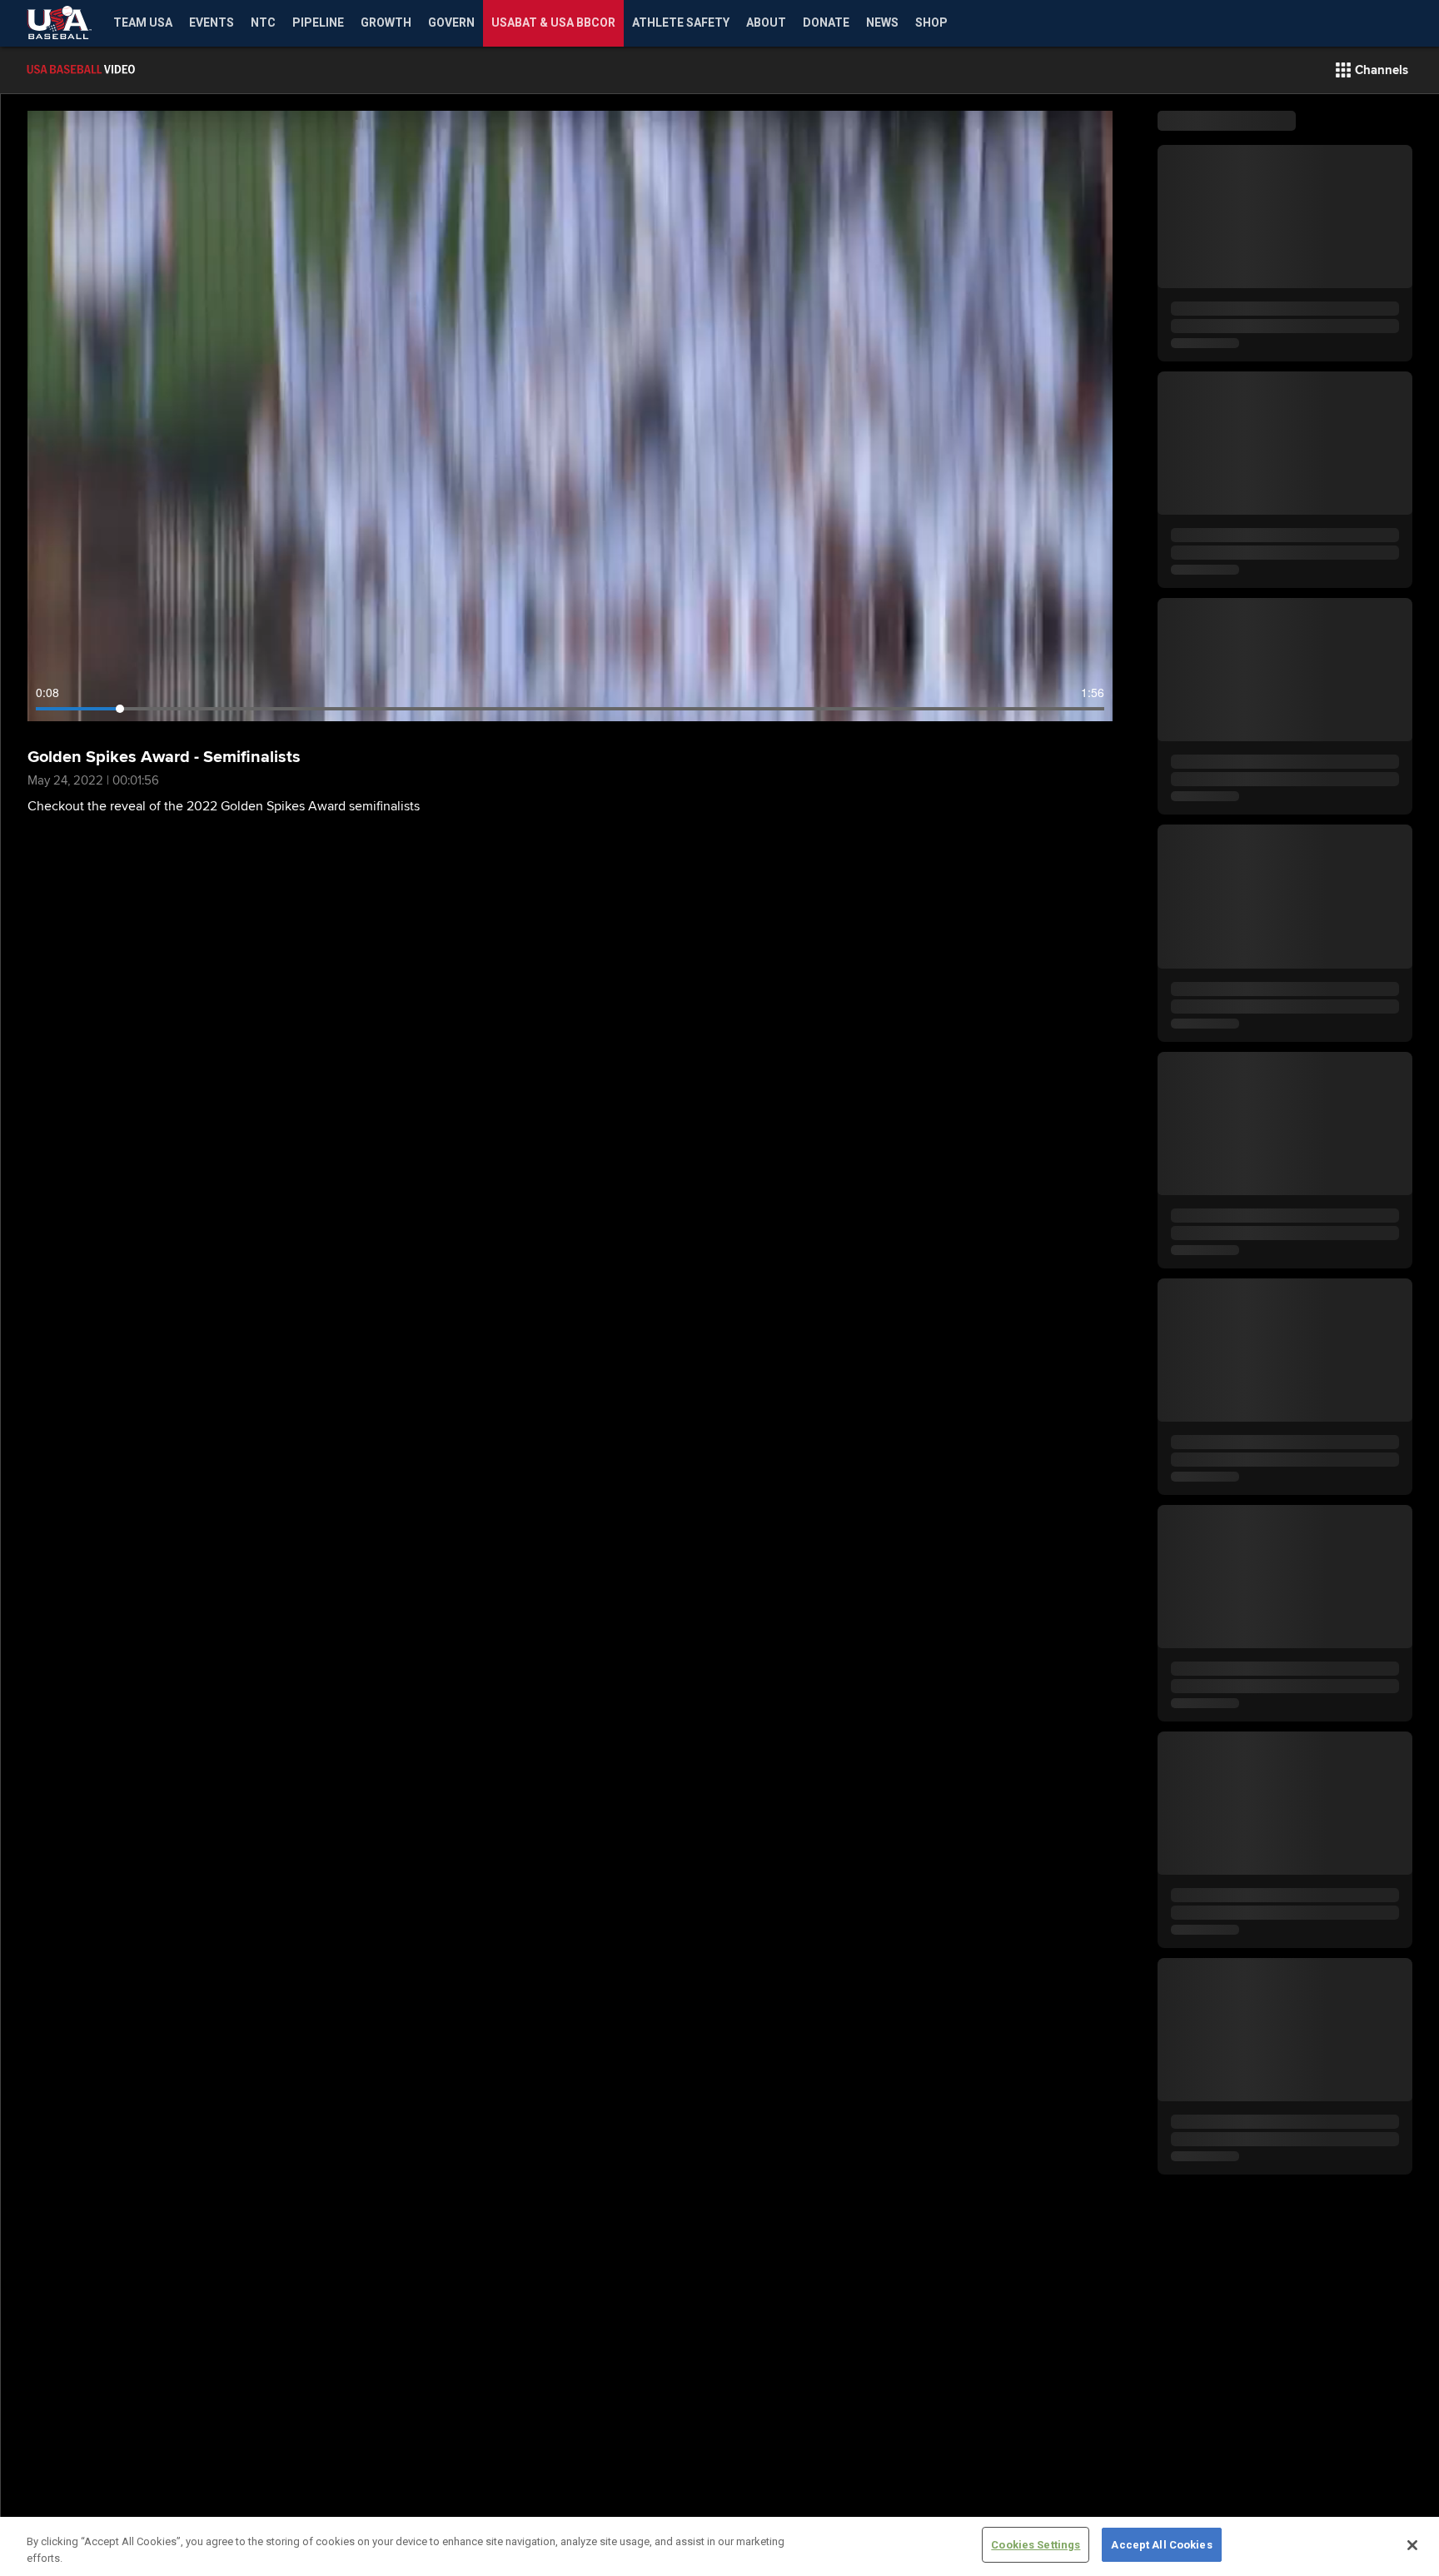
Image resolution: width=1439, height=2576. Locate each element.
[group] (570, 416)
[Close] (1412, 2545)
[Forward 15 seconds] (105, 717)
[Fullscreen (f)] (1091, 717)
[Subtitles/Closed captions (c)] (1054, 717)
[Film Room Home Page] (117, 70)
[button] (1372, 70)
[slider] (570, 709)
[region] (719, 2546)
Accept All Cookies (1161, 2545)
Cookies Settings (1036, 2545)
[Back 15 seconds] (47, 717)
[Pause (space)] (76, 717)
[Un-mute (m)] (140, 717)
